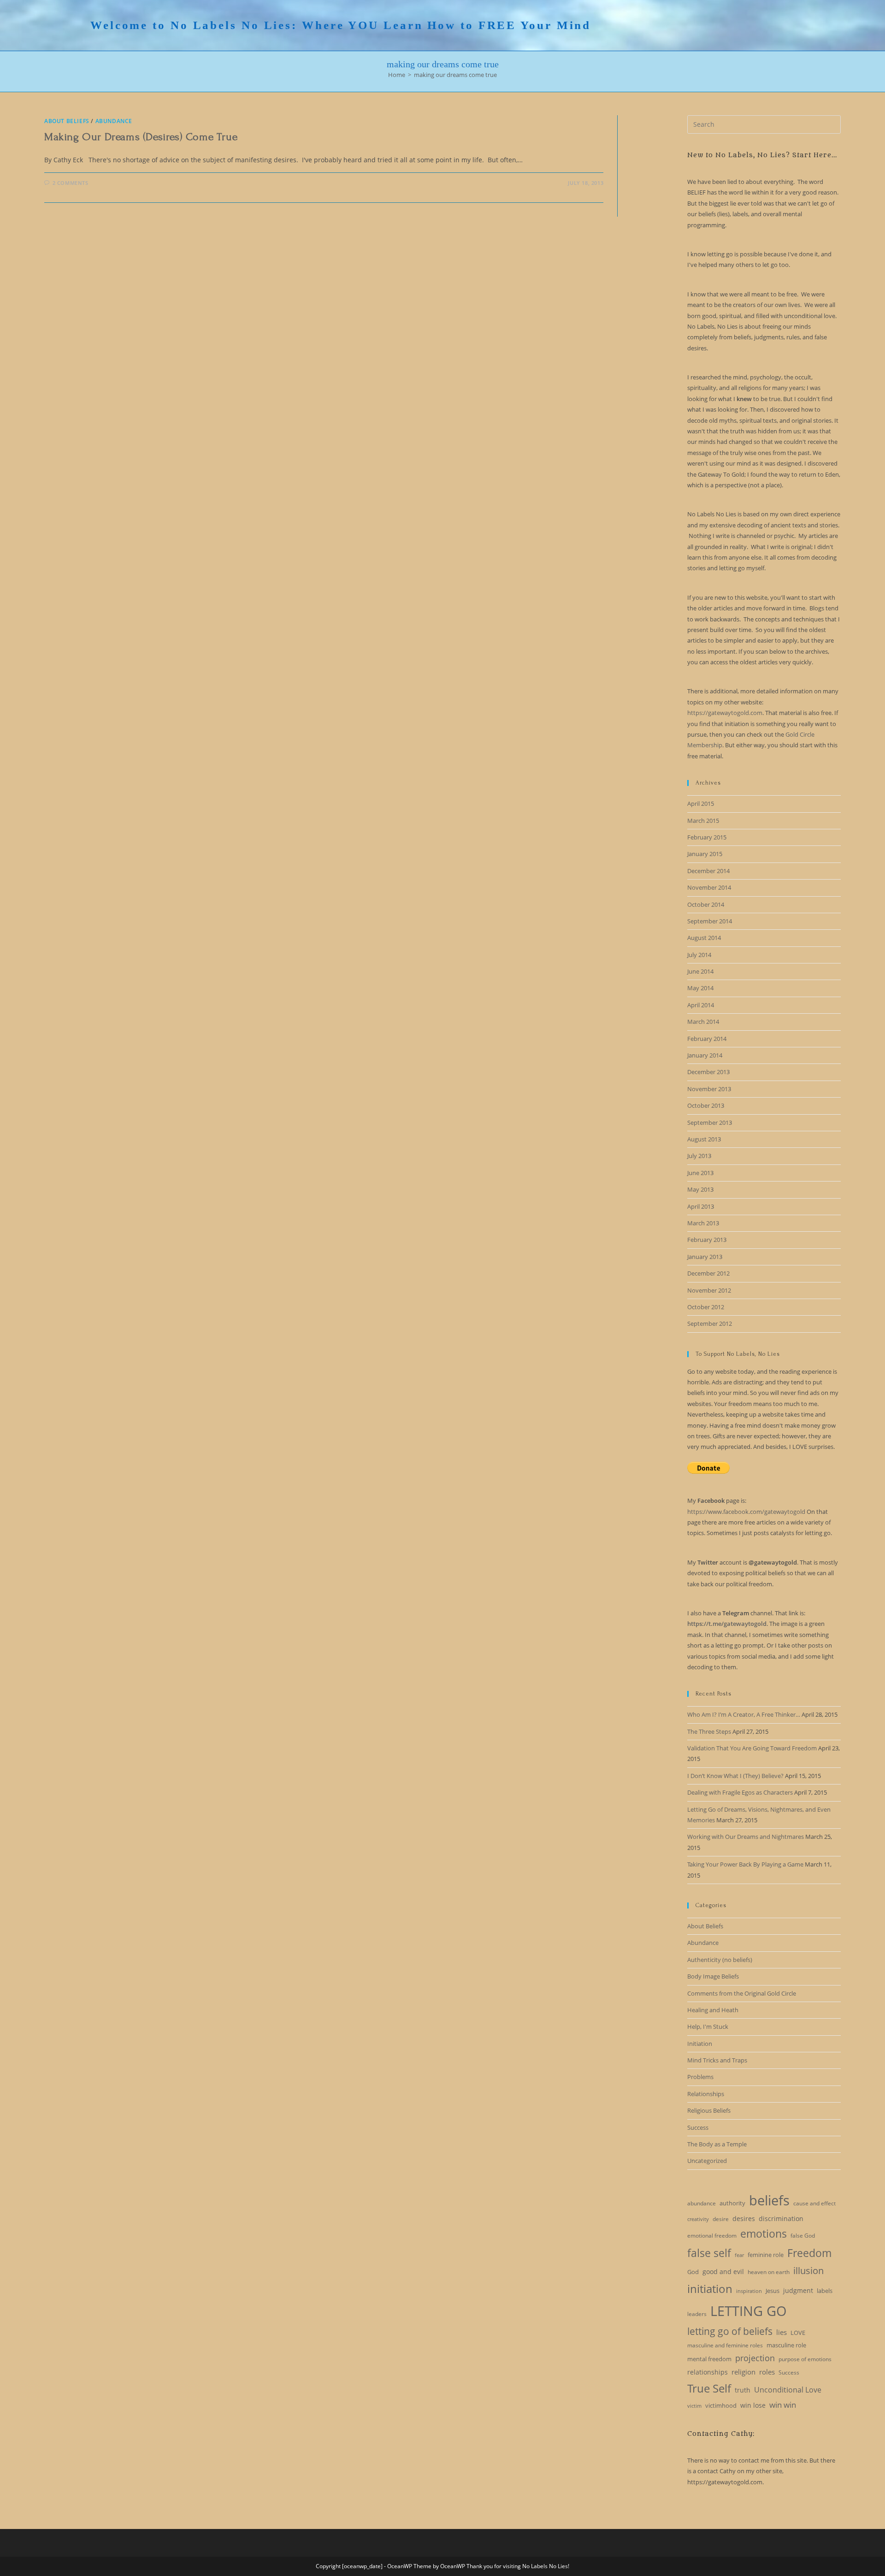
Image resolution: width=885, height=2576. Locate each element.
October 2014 (706, 904)
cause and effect (814, 2203)
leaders (697, 2314)
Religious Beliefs (709, 2110)
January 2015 (705, 854)
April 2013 (701, 1206)
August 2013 (704, 1139)
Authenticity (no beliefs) (720, 1960)
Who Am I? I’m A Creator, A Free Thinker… (744, 1714)
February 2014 (707, 1039)
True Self (709, 2388)
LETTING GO (749, 2311)
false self (709, 2253)
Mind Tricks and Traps (717, 2060)
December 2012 (708, 1273)
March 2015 (703, 821)
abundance (702, 2203)
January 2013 (705, 1257)
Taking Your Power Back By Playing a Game (745, 1864)
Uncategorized (707, 2161)
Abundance (114, 121)
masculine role (786, 2345)
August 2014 (704, 938)
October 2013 (706, 1105)
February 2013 (707, 1240)
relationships (708, 2372)
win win (783, 2405)
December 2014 (708, 871)
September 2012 (710, 1323)
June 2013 (700, 1173)
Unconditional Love (788, 2390)
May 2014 (700, 988)
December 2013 (708, 1072)
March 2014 (703, 1022)
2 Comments (71, 183)
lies (782, 2332)
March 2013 (703, 1223)
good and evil (723, 2272)
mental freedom (709, 2359)
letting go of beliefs (730, 2331)
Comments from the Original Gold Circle (742, 1993)
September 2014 (710, 921)
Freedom (809, 2253)
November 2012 (709, 1290)
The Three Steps (709, 1731)
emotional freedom (712, 2236)
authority (732, 2203)
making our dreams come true (455, 75)
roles (767, 2372)
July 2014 (699, 955)
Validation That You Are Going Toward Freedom (752, 1748)
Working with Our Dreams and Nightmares (746, 1837)
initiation (710, 2289)
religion (743, 2372)
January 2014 (705, 1055)
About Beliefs (67, 121)
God (693, 2272)
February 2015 (707, 837)
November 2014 (709, 887)
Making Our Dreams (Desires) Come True (141, 137)
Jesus (773, 2291)
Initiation (700, 2044)
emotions (764, 2233)
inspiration (749, 2291)
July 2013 (699, 1156)
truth (743, 2390)
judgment (798, 2290)
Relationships (706, 2094)
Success (698, 2127)
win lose (753, 2405)
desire (721, 2219)
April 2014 (701, 1005)
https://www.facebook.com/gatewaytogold (746, 1512)
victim (694, 2406)
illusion (808, 2271)
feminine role (766, 2255)
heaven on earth (769, 2272)
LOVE (798, 2333)
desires (744, 2219)
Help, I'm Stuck (708, 2027)
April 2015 (701, 804)
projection (755, 2358)
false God (803, 2236)
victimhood (721, 2405)
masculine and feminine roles (725, 2345)
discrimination (781, 2219)
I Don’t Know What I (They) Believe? (735, 1776)
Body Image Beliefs (713, 1976)
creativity (698, 2219)
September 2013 (710, 1123)
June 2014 (700, 971)
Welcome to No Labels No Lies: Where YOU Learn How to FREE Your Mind (341, 25)
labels (825, 2291)
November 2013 (709, 1089)
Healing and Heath (713, 2010)
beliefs (769, 2200)
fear (739, 2255)
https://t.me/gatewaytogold (727, 1624)
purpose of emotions (805, 2359)
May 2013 (700, 1189)
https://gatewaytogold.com (725, 713)
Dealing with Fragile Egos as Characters (740, 1792)
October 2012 (706, 1307)
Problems (700, 2077)
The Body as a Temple (717, 2144)
